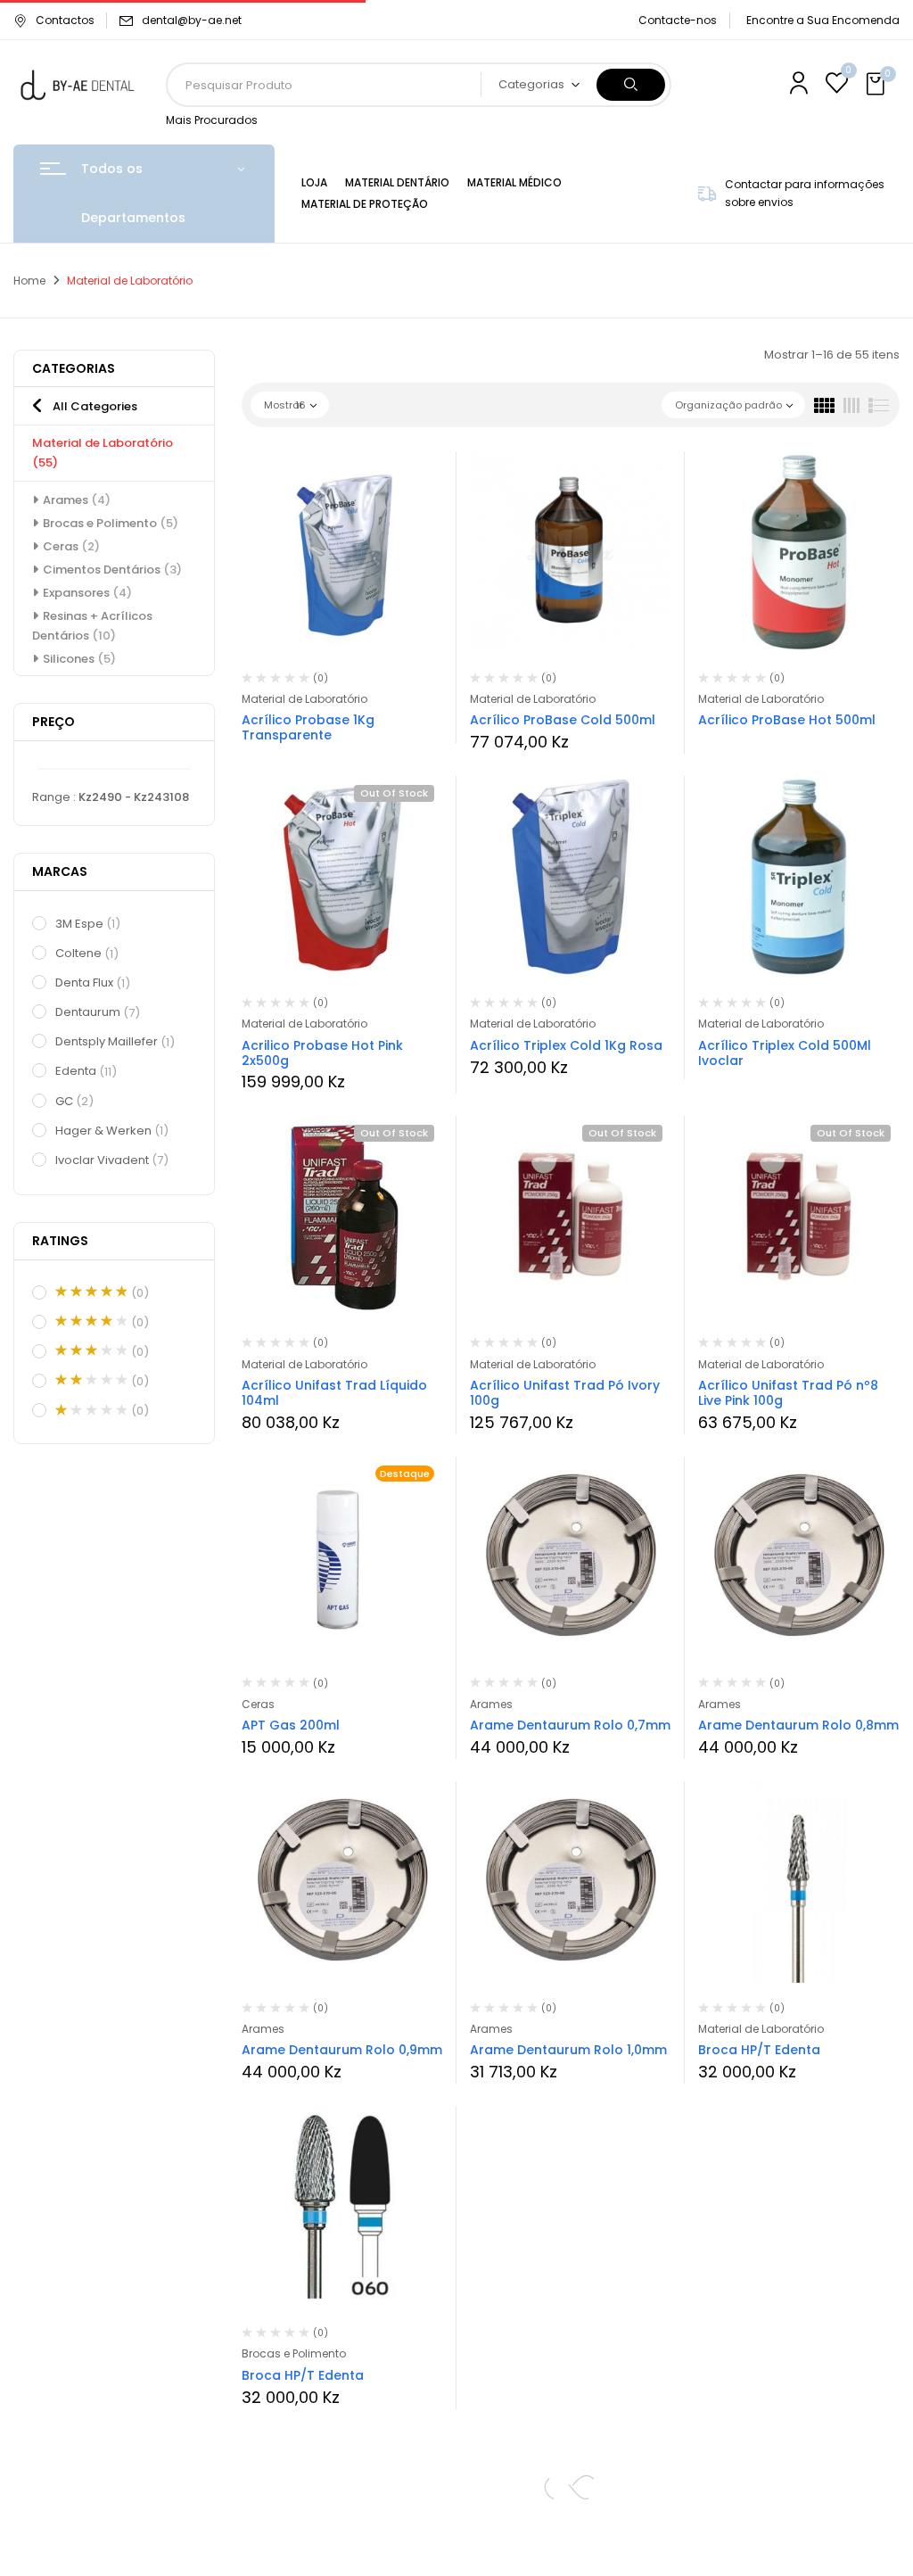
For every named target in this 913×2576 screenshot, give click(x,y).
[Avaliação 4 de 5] (91, 1321)
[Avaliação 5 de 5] (91, 1292)
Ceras (71, 546)
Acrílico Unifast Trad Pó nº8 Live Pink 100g (788, 1393)
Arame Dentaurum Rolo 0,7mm (570, 1725)
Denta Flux (93, 983)
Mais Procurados (212, 120)
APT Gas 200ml (291, 1725)
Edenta (86, 1071)
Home (29, 281)
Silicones (79, 659)
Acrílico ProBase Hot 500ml (787, 720)
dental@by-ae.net (192, 20)
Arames (77, 500)
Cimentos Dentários (112, 570)
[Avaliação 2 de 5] (91, 1380)
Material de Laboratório (304, 699)
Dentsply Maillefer (115, 1041)
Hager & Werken (112, 1131)
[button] (877, 85)
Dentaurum (98, 1012)
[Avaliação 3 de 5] (91, 1350)
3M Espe (88, 924)
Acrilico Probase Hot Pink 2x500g (322, 1053)
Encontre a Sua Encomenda (823, 20)
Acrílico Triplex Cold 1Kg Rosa (566, 1045)
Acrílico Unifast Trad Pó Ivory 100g (565, 1393)
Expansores (87, 593)
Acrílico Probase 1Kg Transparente (308, 727)
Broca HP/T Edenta (759, 2050)
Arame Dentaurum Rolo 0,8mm (798, 1725)
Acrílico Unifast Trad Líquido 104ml (334, 1393)
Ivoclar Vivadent (112, 1160)
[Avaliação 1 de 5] (91, 1410)
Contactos (65, 20)
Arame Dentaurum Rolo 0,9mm (342, 2050)
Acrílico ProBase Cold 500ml (563, 720)
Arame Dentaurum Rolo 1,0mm (568, 2050)
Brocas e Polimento (111, 523)
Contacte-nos (678, 20)
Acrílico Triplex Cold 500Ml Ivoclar (785, 1053)
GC (74, 1101)
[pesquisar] (631, 85)
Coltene (87, 953)
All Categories (95, 406)
